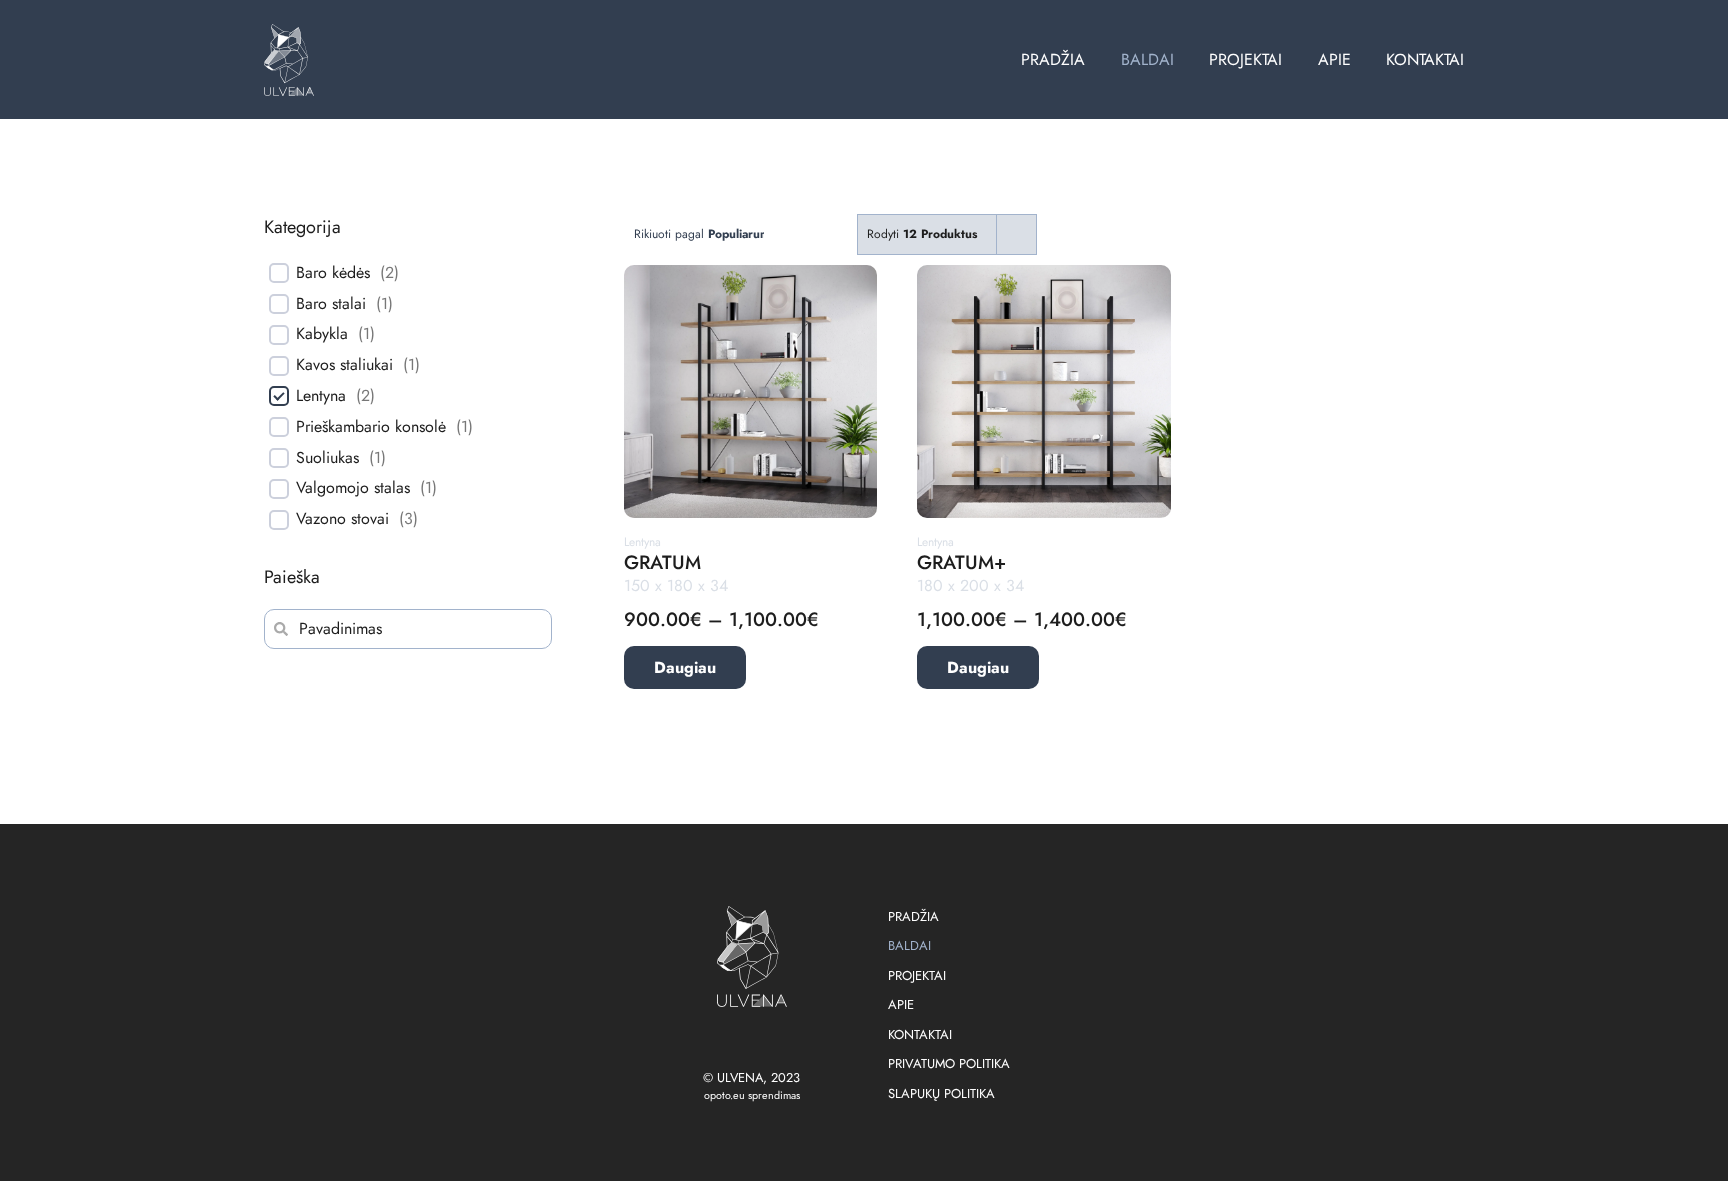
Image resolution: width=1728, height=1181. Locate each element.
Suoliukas (327, 458)
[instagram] (752, 1040)
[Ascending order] (830, 234)
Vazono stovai (342, 519)
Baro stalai (331, 304)
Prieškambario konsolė (371, 427)
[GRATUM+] (1043, 276)
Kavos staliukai (344, 365)
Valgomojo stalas (353, 488)
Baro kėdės (333, 273)
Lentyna (321, 396)
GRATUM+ (961, 562)
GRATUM (662, 562)
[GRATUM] (750, 276)
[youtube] (784, 1040)
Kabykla (322, 334)
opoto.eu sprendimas (752, 1095)
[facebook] (720, 1040)
